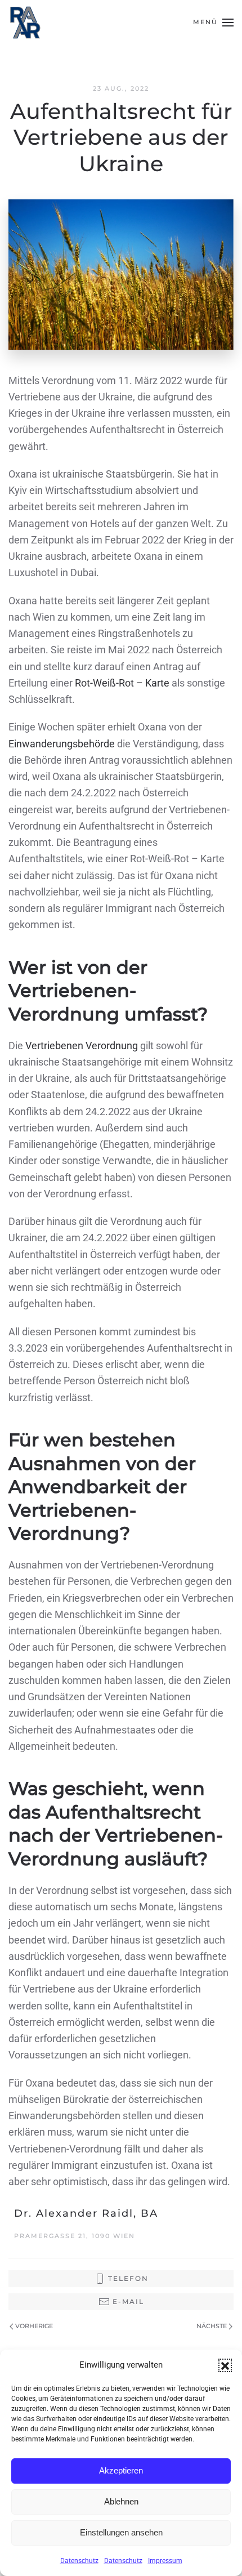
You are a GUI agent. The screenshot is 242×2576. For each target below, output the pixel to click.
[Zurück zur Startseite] (25, 23)
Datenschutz (79, 2561)
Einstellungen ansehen (121, 2532)
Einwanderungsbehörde (63, 744)
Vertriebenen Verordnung (82, 1046)
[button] (225, 2365)
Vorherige (34, 2326)
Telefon (128, 2278)
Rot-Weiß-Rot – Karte (121, 683)
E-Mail (128, 2301)
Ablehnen (121, 2501)
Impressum (165, 2561)
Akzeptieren (121, 2470)
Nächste (212, 2326)
